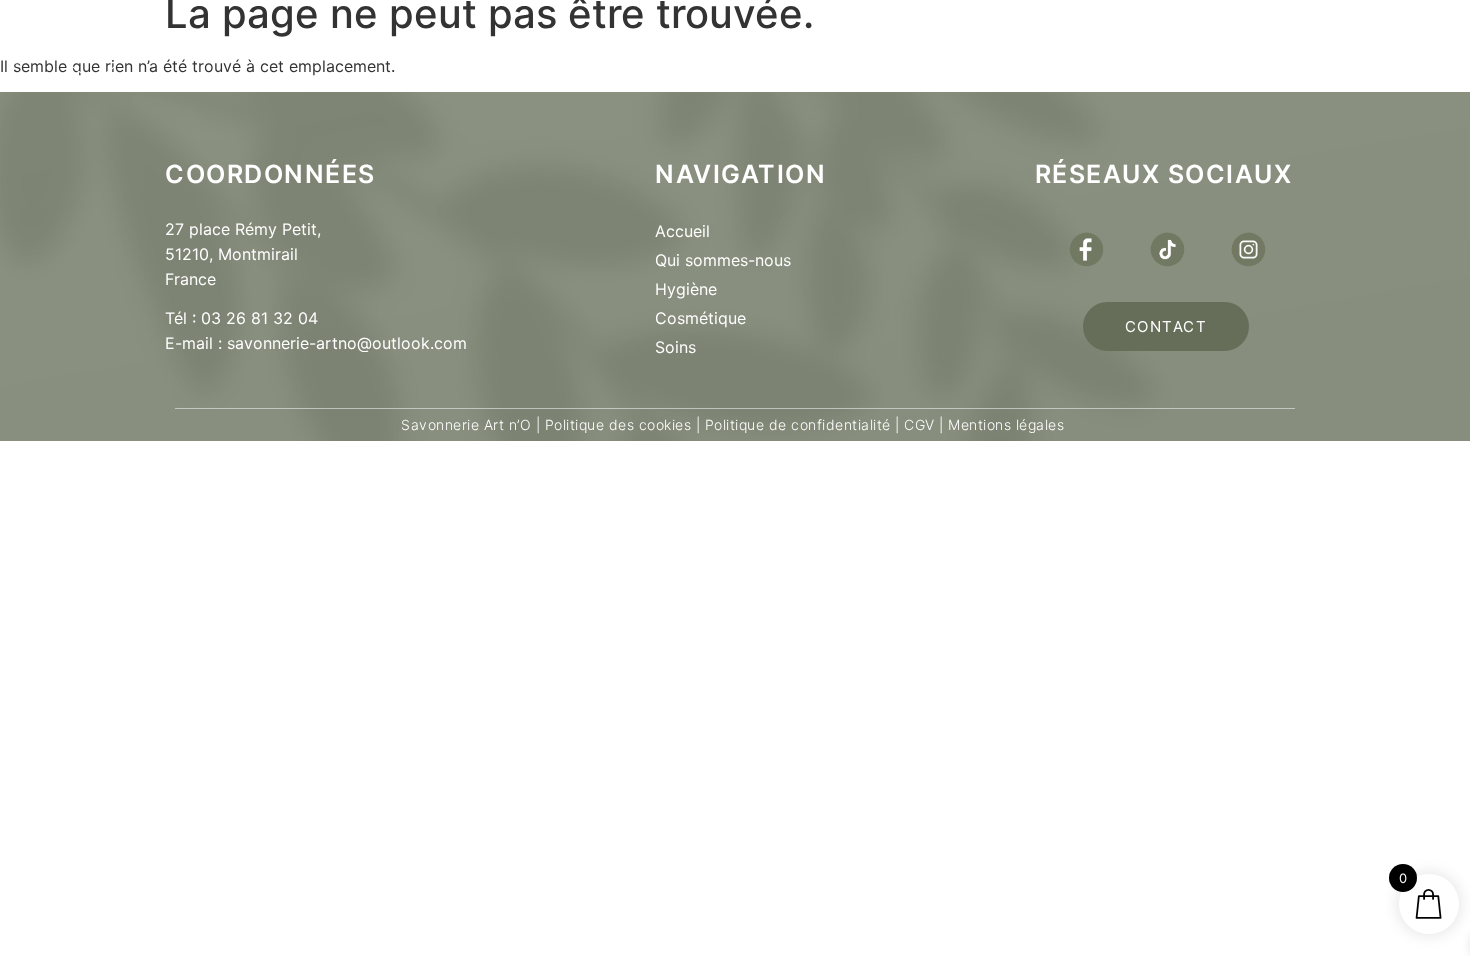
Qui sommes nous (460, 46)
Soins (675, 347)
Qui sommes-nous (723, 260)
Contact (1096, 46)
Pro (820, 46)
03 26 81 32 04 (259, 318)
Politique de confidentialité (798, 424)
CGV (919, 424)
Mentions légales (1004, 424)
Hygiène (686, 289)
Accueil (682, 231)
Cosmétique (700, 318)
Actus (945, 46)
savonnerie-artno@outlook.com (347, 343)
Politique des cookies (618, 424)
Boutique (678, 46)
